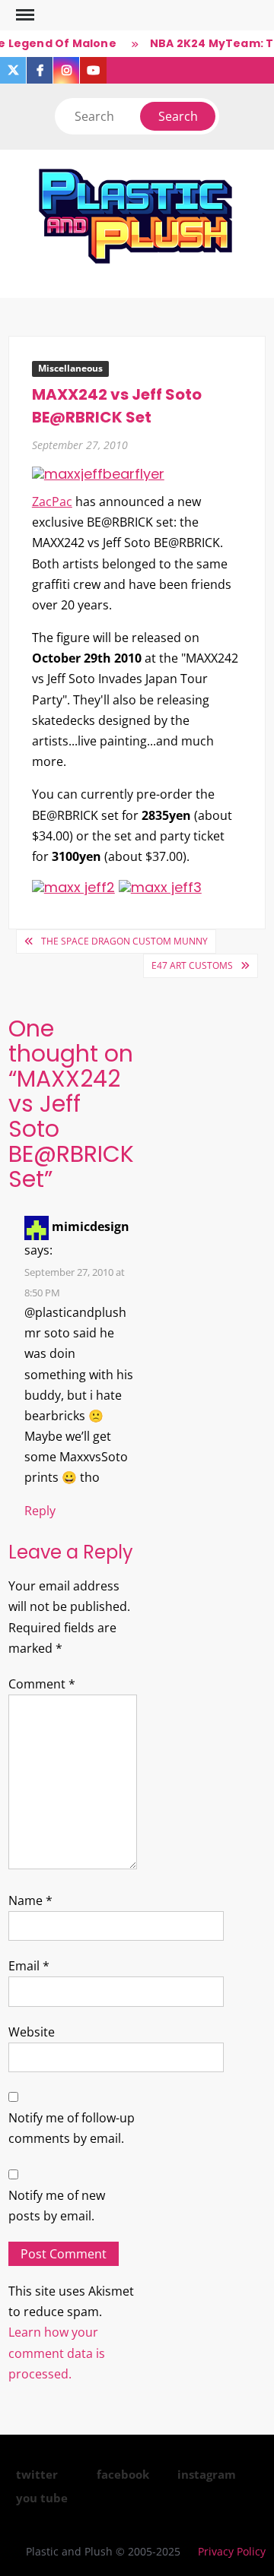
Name (30, 1900)
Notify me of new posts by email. (57, 2206)
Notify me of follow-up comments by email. (72, 2128)
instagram (207, 2474)
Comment (42, 1684)
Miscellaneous (70, 368)
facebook (123, 2474)
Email (29, 1966)
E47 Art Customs (192, 965)
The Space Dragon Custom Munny (124, 941)
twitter (37, 2474)
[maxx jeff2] (73, 886)
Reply (40, 1511)
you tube (42, 2498)
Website (32, 2032)
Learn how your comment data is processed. (57, 2353)
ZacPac (52, 502)
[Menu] (24, 15)
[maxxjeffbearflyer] (98, 473)
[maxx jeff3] (160, 886)
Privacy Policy (232, 2551)
